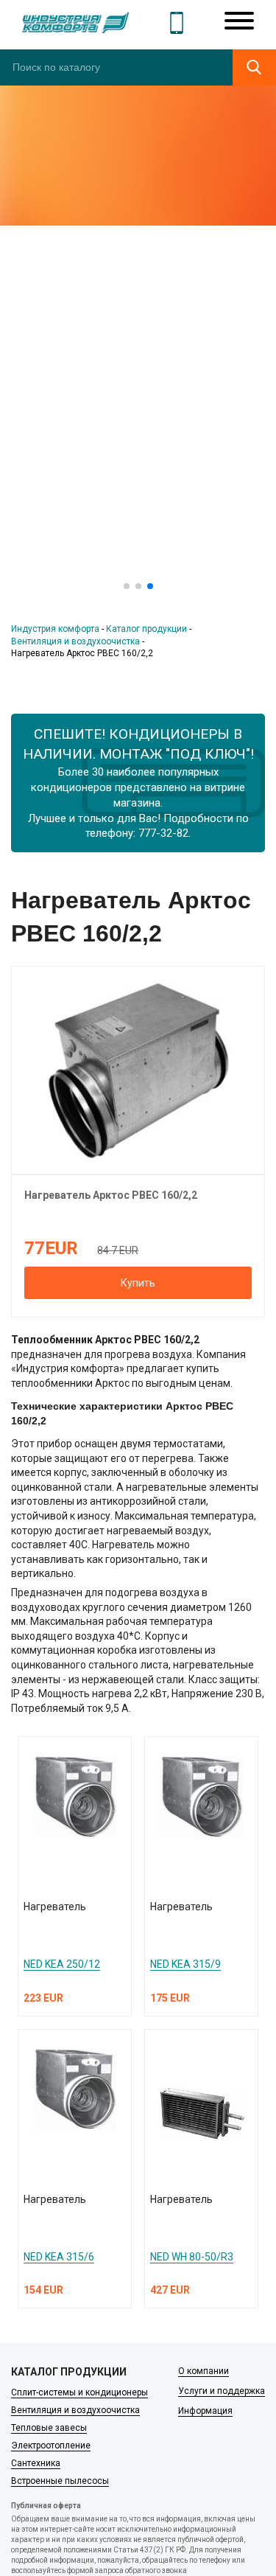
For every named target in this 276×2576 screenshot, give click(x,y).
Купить (138, 1283)
